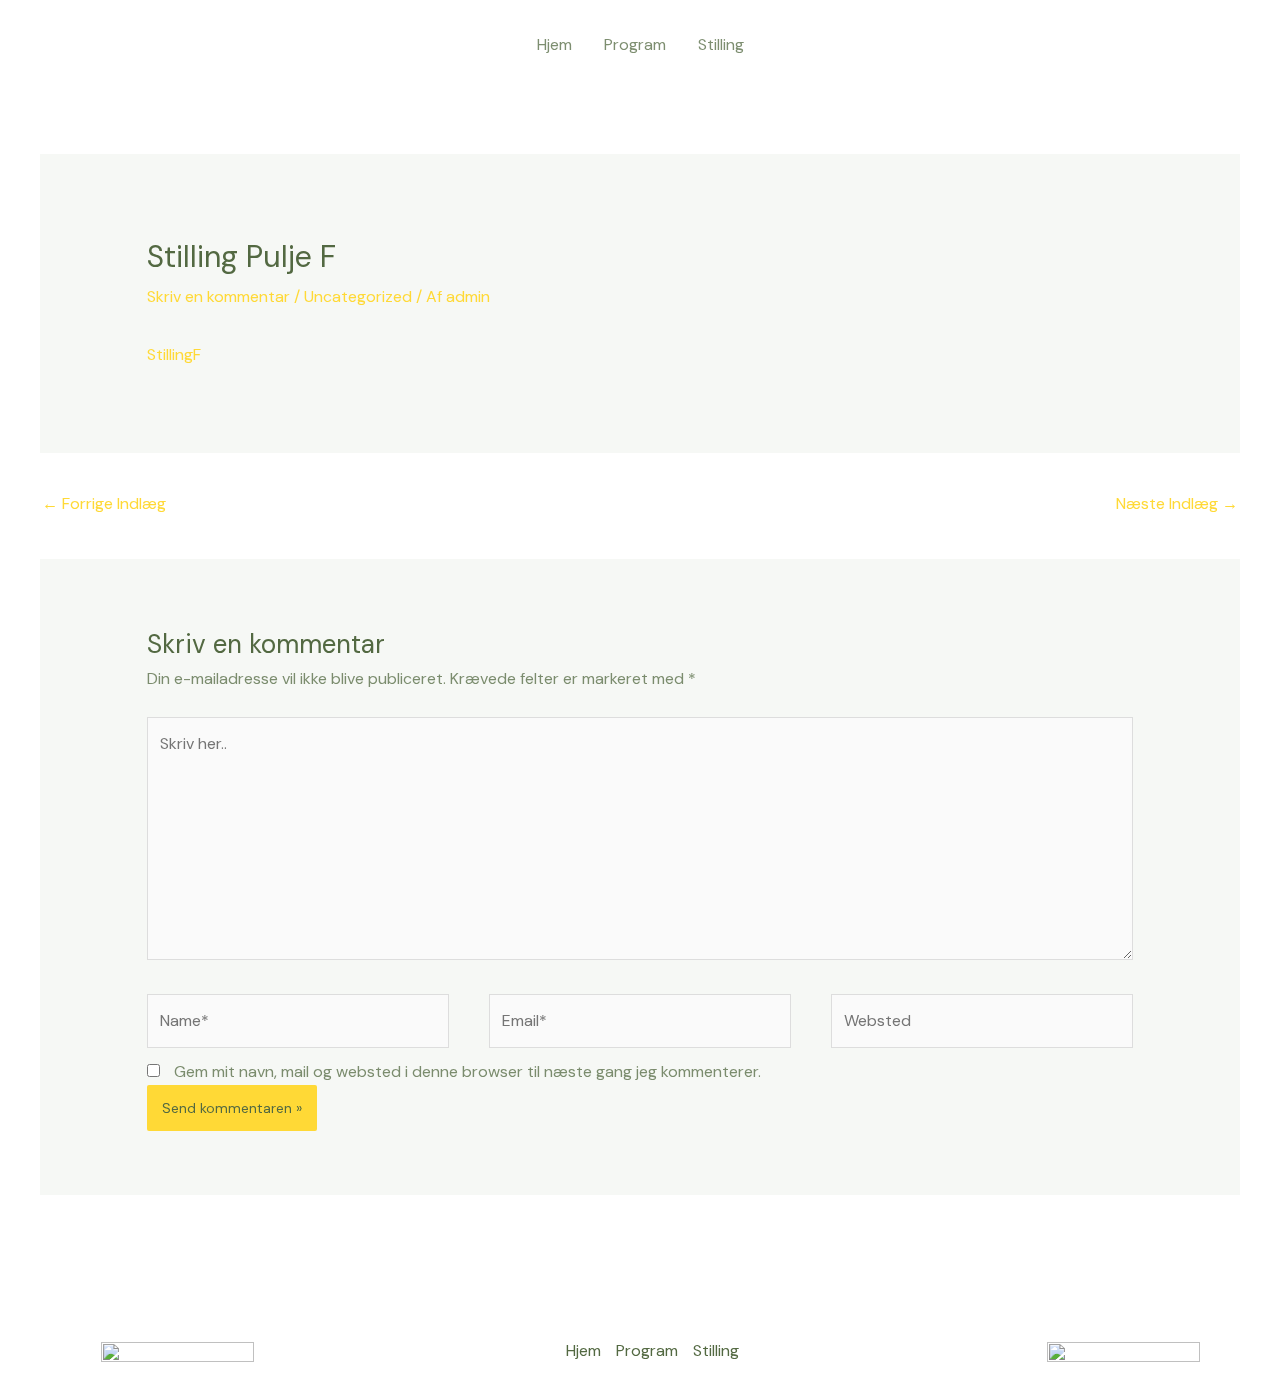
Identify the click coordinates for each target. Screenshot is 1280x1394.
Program (635, 44)
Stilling (721, 44)
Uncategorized (358, 296)
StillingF (174, 354)
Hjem (554, 44)
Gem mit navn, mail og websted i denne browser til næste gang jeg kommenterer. (467, 1071)
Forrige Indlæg (104, 503)
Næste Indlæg (1177, 503)
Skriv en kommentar (218, 296)
